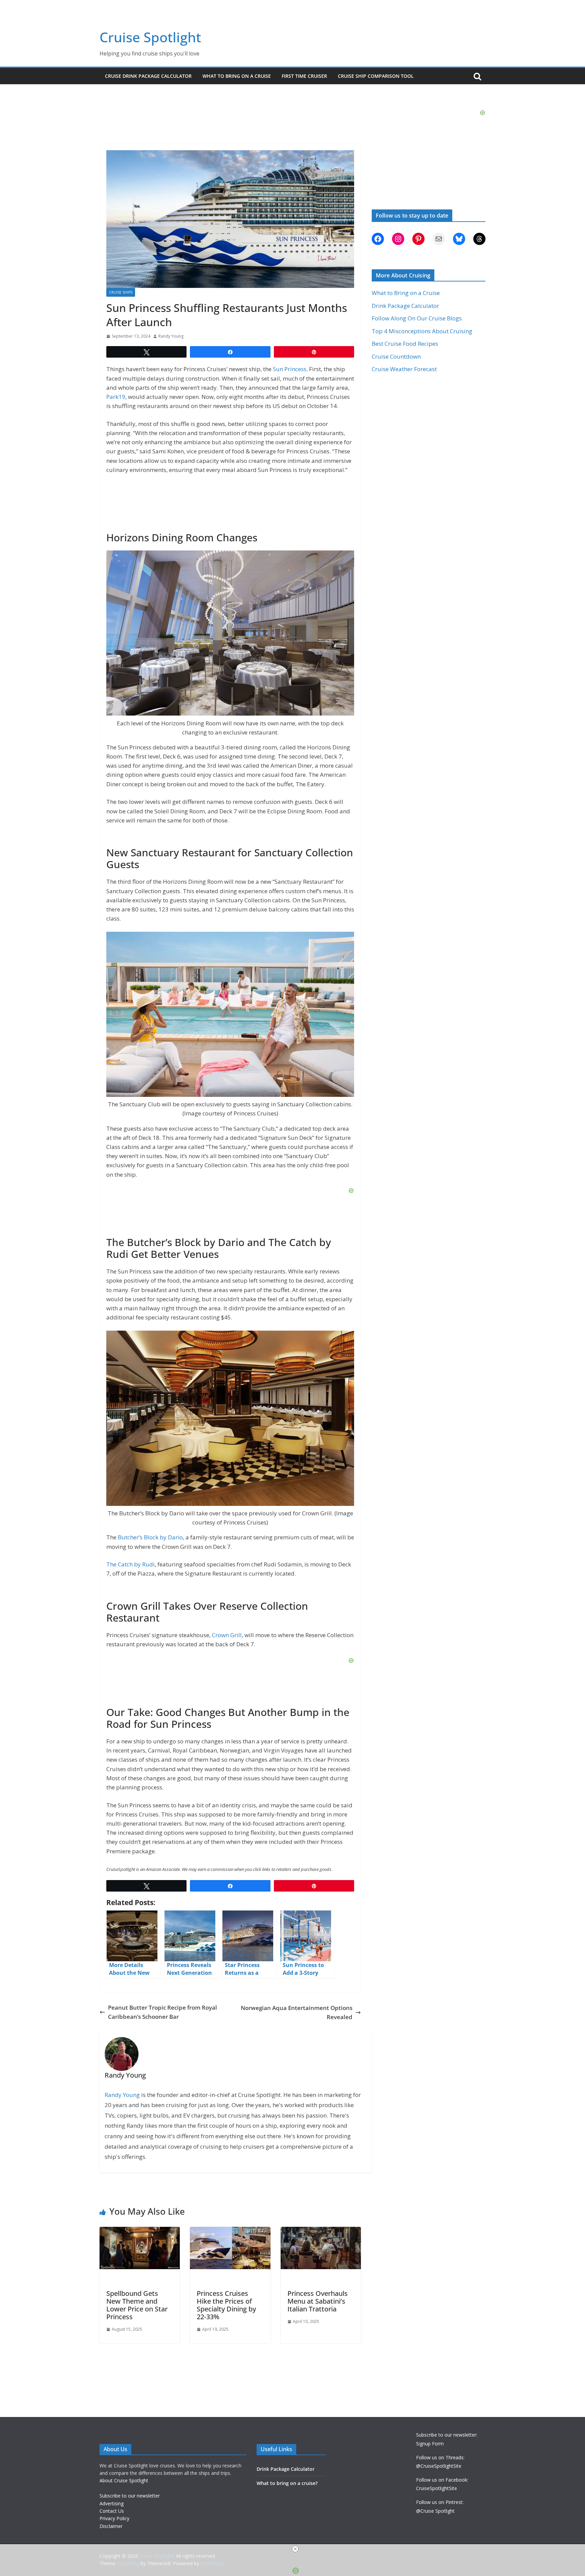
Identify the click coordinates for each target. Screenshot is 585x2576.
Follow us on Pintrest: (440, 2502)
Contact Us (112, 2511)
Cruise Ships (121, 292)
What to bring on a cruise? (287, 2483)
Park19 (116, 397)
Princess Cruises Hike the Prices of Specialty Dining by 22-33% (226, 2305)
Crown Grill (227, 1635)
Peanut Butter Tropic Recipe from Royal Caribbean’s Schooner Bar (162, 2012)
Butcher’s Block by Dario (150, 1537)
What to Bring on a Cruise (237, 76)
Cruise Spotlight (150, 37)
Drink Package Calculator (405, 306)
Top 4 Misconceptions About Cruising (422, 331)
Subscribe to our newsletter (130, 2496)
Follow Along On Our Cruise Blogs (417, 318)
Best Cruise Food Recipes (405, 344)
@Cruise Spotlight (435, 2511)
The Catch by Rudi (131, 1564)
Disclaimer (111, 2526)
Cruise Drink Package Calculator (148, 76)
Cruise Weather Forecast (404, 369)
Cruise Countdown (396, 356)
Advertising (112, 2503)
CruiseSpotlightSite (437, 2488)
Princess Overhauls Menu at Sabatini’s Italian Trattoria (318, 2301)
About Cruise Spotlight (124, 2480)
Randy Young (171, 336)
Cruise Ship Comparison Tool (376, 76)
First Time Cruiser (304, 76)
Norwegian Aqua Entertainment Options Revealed (297, 2012)
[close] (295, 2549)
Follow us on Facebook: (442, 2480)
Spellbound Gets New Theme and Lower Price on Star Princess (137, 2305)
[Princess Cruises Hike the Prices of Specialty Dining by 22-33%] (230, 2231)
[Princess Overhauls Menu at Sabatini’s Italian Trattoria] (321, 2231)
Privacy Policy (114, 2518)
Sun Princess (290, 369)
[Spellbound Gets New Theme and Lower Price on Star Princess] (140, 2231)
